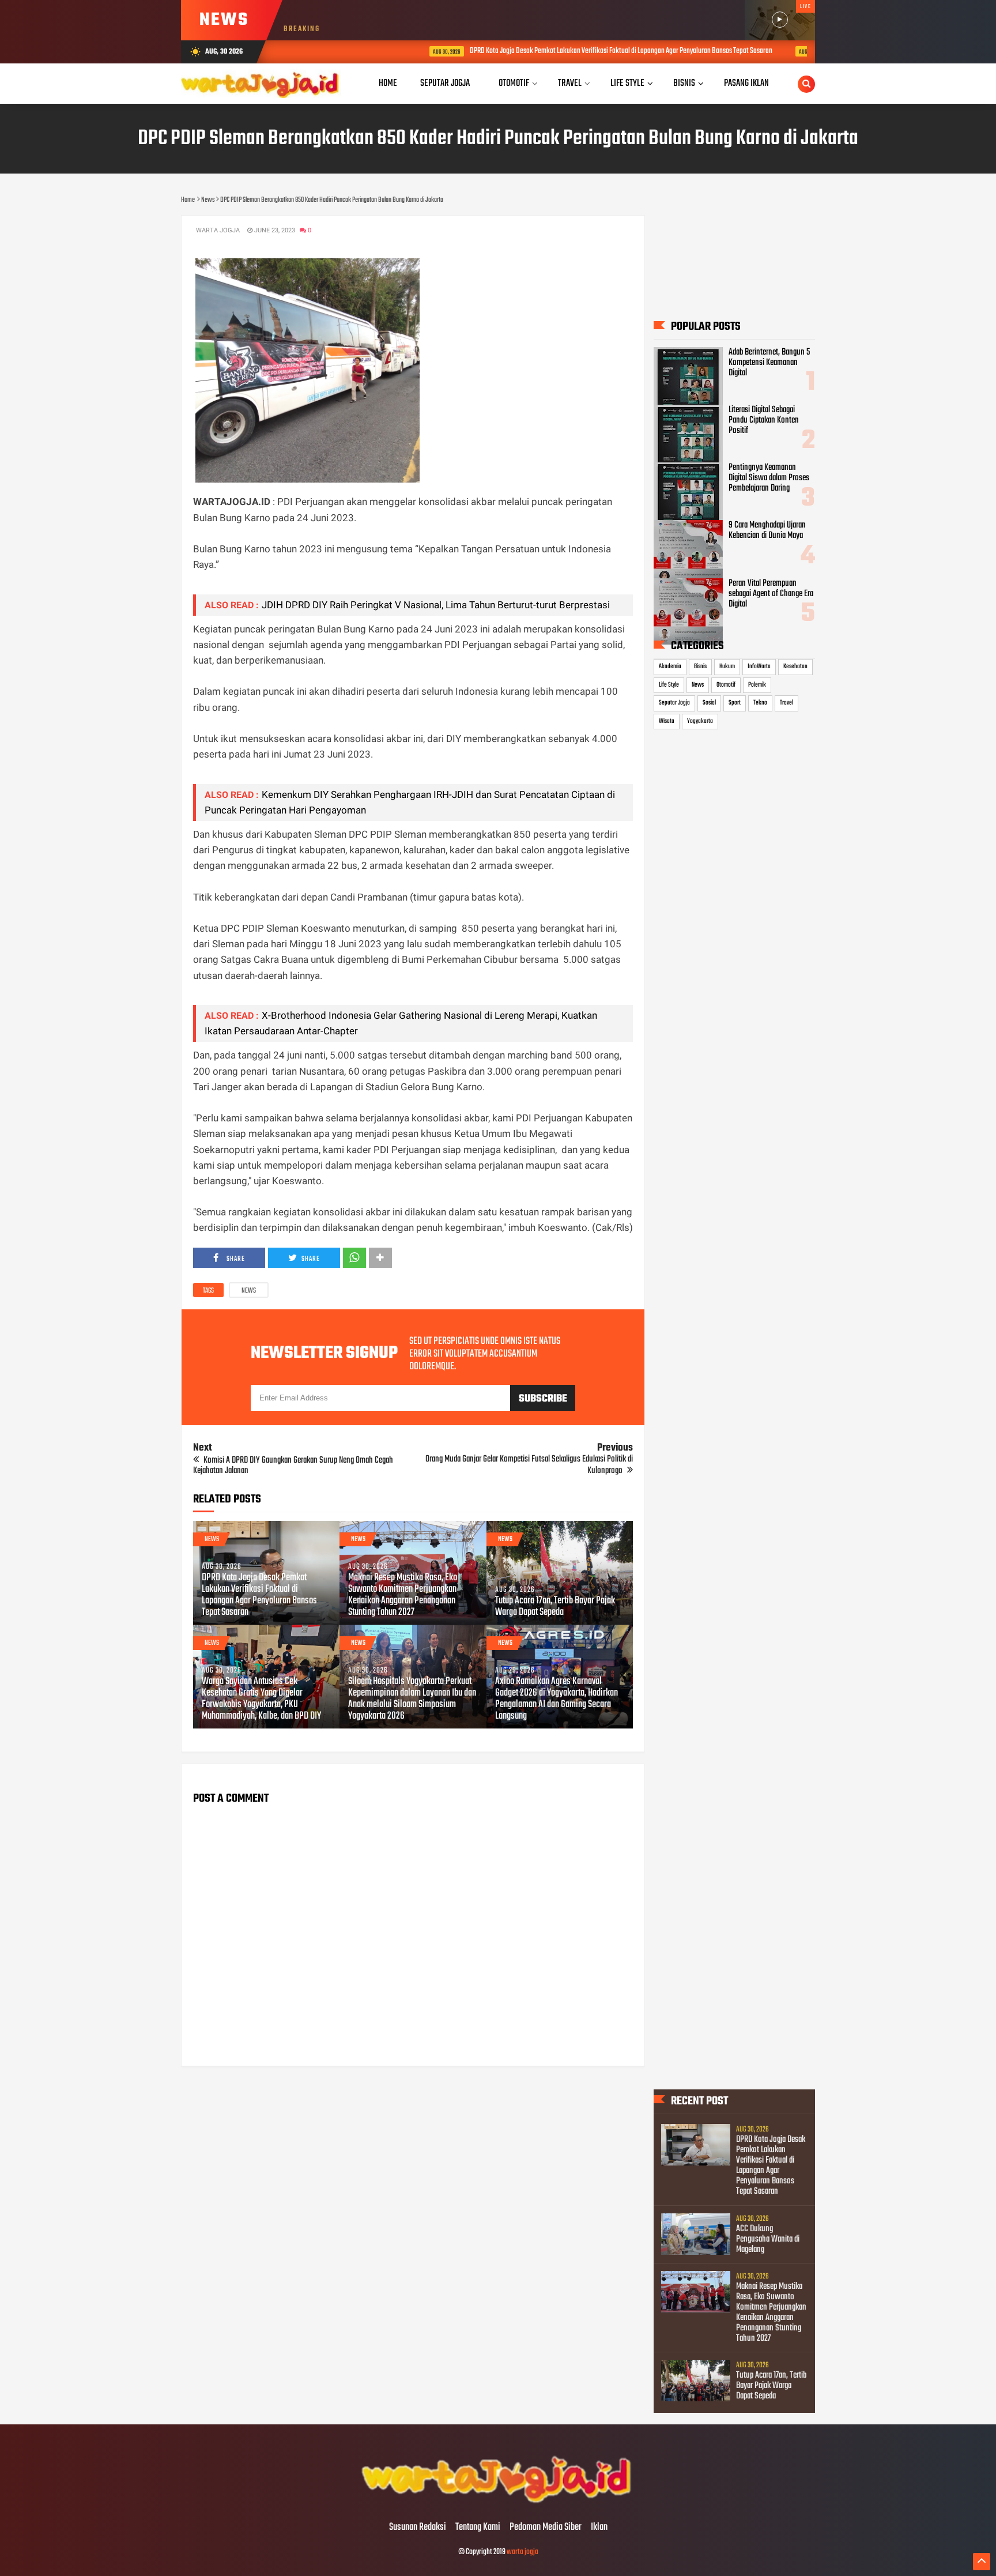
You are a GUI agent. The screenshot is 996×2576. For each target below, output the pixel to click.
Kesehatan (795, 666)
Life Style (669, 685)
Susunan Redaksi (418, 2528)
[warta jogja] (498, 2503)
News (249, 1291)
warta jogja (522, 2552)
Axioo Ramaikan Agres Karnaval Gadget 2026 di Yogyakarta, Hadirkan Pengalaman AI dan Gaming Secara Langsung (557, 1699)
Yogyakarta (700, 721)
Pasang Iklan (746, 83)
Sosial (709, 703)
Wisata (667, 721)
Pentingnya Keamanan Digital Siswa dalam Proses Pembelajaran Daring (769, 478)
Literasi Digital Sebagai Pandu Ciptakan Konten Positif (764, 420)
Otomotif (726, 685)
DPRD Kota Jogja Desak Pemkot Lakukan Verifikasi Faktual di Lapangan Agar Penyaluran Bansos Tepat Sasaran (544, 51)
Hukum (727, 666)
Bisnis (700, 666)
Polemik (757, 685)
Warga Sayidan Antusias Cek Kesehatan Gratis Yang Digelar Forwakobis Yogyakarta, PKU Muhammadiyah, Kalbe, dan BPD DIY (261, 1699)
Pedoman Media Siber (546, 2528)
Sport (735, 703)
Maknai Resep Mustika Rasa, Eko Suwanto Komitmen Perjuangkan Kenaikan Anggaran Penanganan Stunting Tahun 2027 (403, 1595)
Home (388, 83)
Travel (786, 703)
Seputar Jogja (674, 703)
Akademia (670, 666)
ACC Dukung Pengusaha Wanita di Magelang (768, 2239)
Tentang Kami (478, 2528)
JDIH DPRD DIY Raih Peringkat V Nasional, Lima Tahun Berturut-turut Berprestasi (436, 605)
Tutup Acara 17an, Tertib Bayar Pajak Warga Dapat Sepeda (555, 1607)
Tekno (760, 703)
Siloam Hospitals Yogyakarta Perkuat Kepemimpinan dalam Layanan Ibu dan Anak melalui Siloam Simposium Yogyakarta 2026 (412, 1699)
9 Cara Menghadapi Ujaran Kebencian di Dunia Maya (767, 530)
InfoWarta (759, 666)
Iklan (599, 2528)
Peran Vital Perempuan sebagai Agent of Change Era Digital (771, 594)
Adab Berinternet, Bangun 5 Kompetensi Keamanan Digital (769, 363)
